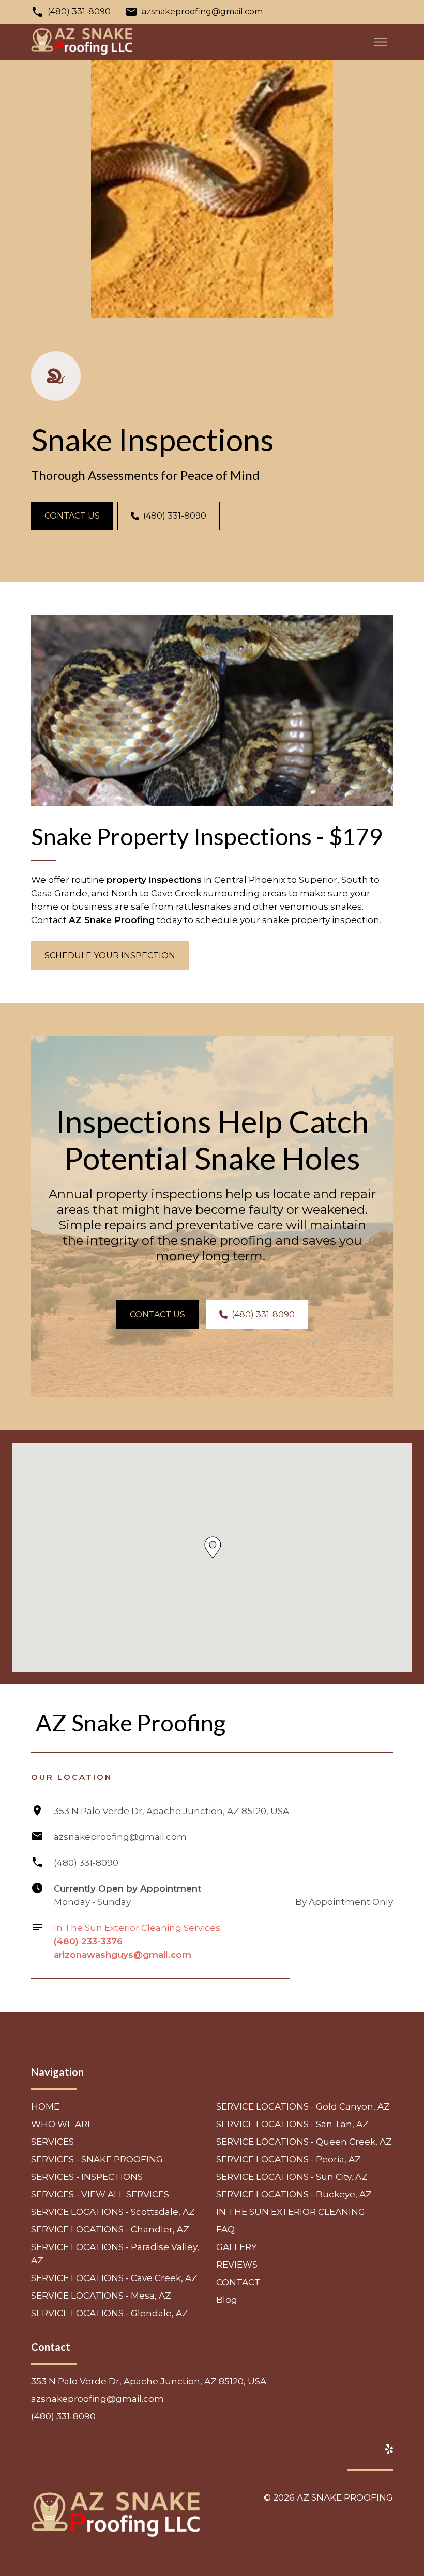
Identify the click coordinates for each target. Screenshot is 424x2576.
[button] (213, 1547)
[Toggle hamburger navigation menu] (381, 42)
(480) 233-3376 (88, 1941)
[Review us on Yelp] (389, 2449)
